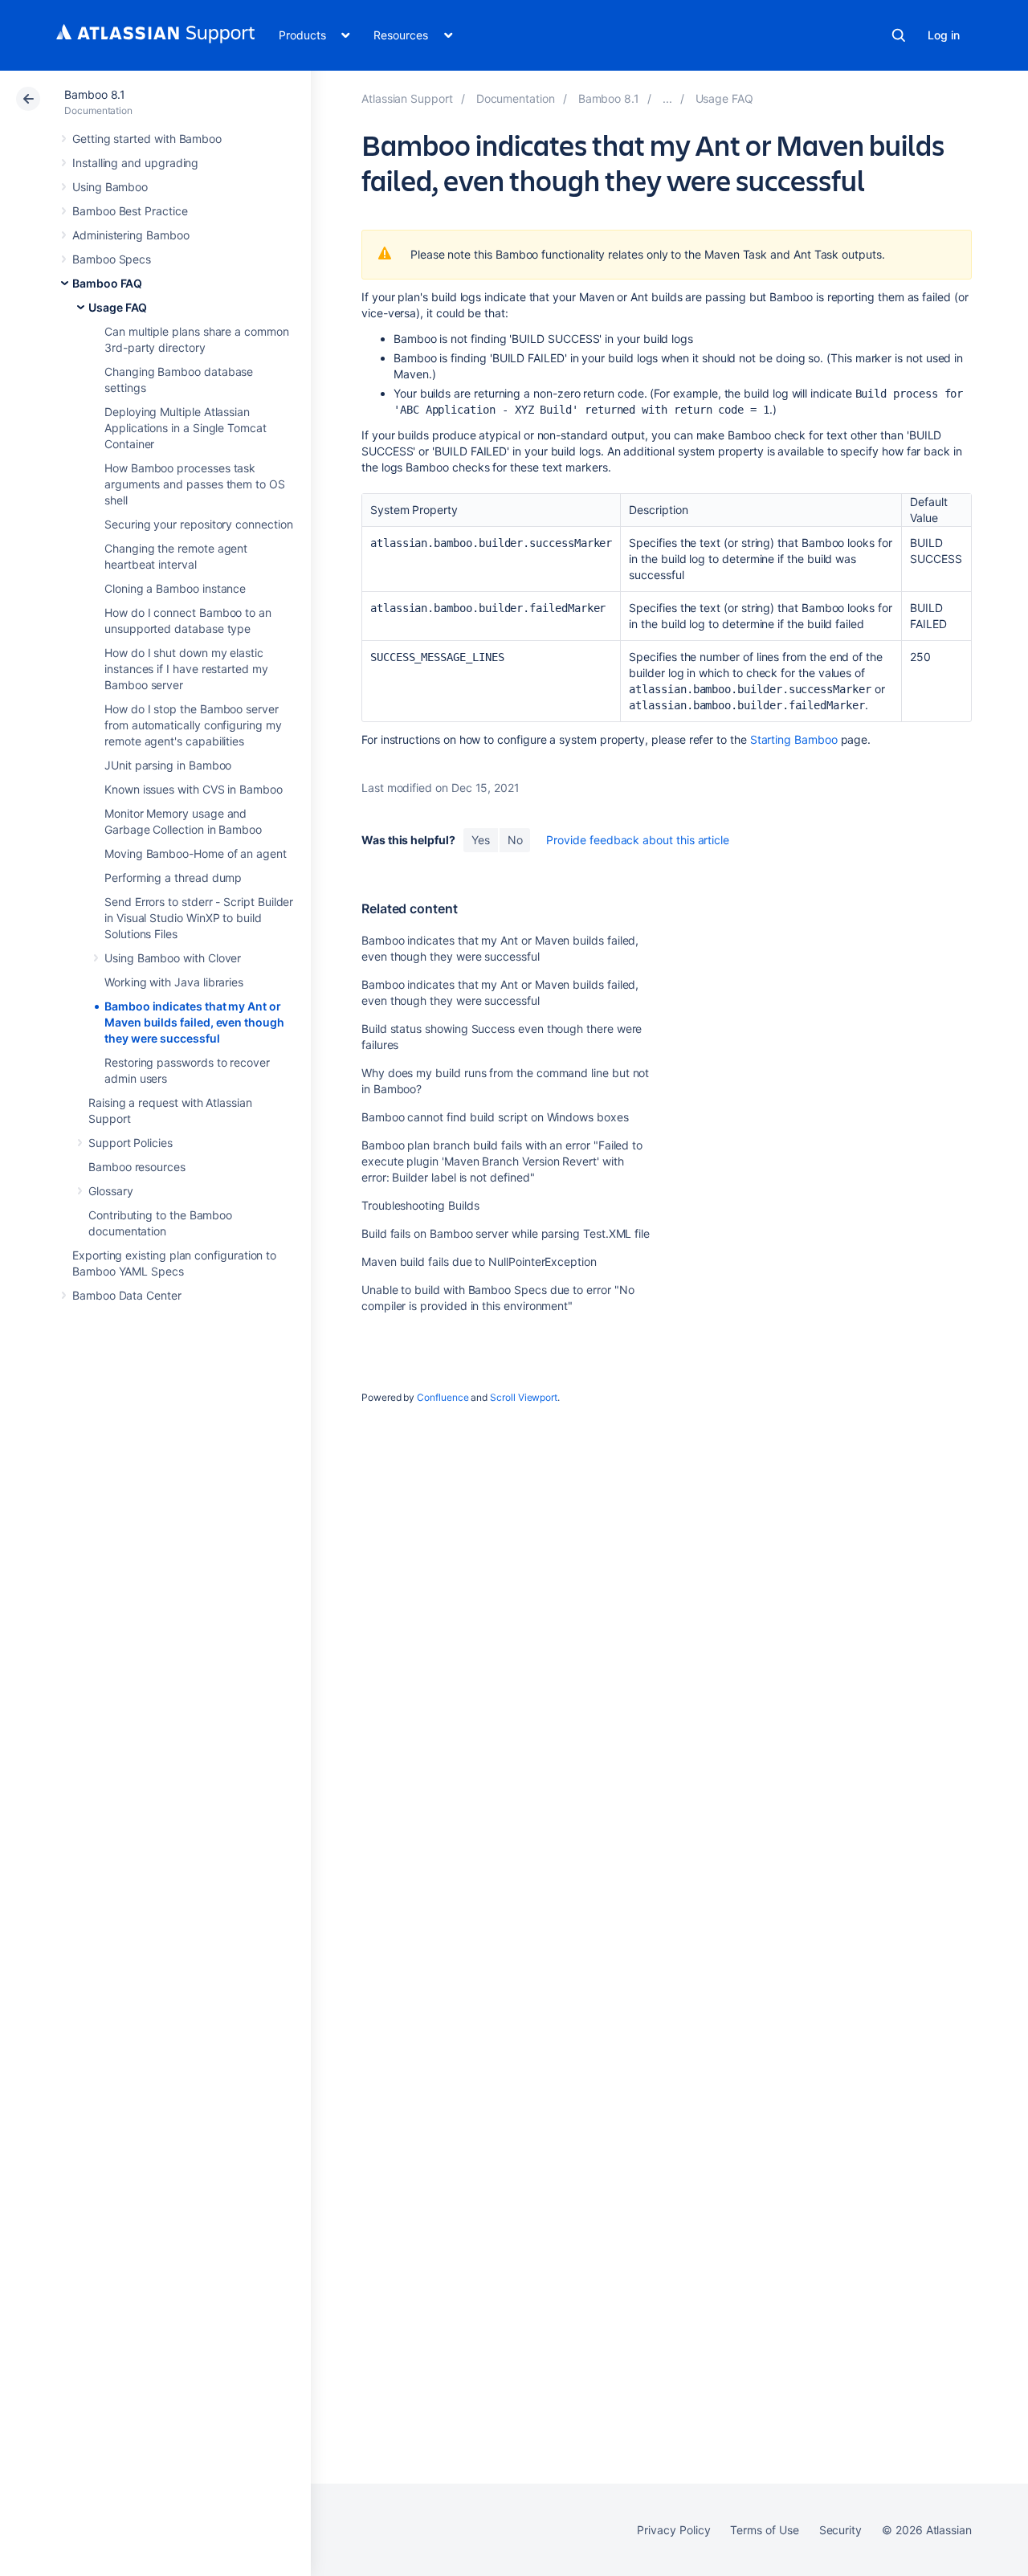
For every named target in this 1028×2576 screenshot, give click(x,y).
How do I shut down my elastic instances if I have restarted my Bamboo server (186, 669)
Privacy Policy (673, 2530)
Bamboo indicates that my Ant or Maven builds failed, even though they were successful (194, 1022)
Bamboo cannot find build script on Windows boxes (495, 1117)
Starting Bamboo (794, 739)
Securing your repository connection (199, 524)
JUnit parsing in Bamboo (168, 765)
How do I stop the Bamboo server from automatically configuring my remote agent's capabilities (193, 725)
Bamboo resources (137, 1167)
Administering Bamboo (131, 235)
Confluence (443, 1397)
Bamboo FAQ (107, 283)
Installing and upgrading (135, 163)
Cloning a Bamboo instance (175, 588)
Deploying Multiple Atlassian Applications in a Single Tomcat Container (186, 428)
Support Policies (131, 1143)
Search (899, 35)
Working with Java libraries (174, 982)
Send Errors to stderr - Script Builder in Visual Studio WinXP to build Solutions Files (199, 918)
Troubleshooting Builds (420, 1205)
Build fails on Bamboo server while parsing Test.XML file (506, 1233)
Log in (944, 35)
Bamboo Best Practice (130, 211)
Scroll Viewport (524, 1397)
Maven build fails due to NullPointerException (479, 1261)
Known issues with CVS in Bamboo (194, 789)
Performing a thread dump (173, 878)
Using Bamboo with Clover (173, 958)
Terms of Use (764, 2530)
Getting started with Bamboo (147, 139)
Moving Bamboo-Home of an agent (196, 853)
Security (840, 2530)
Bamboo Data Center (127, 1295)
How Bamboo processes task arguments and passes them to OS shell (195, 484)
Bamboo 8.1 (95, 94)
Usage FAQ (118, 307)
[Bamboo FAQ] (667, 98)
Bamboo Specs (112, 259)
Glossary (110, 1191)
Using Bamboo (110, 187)
